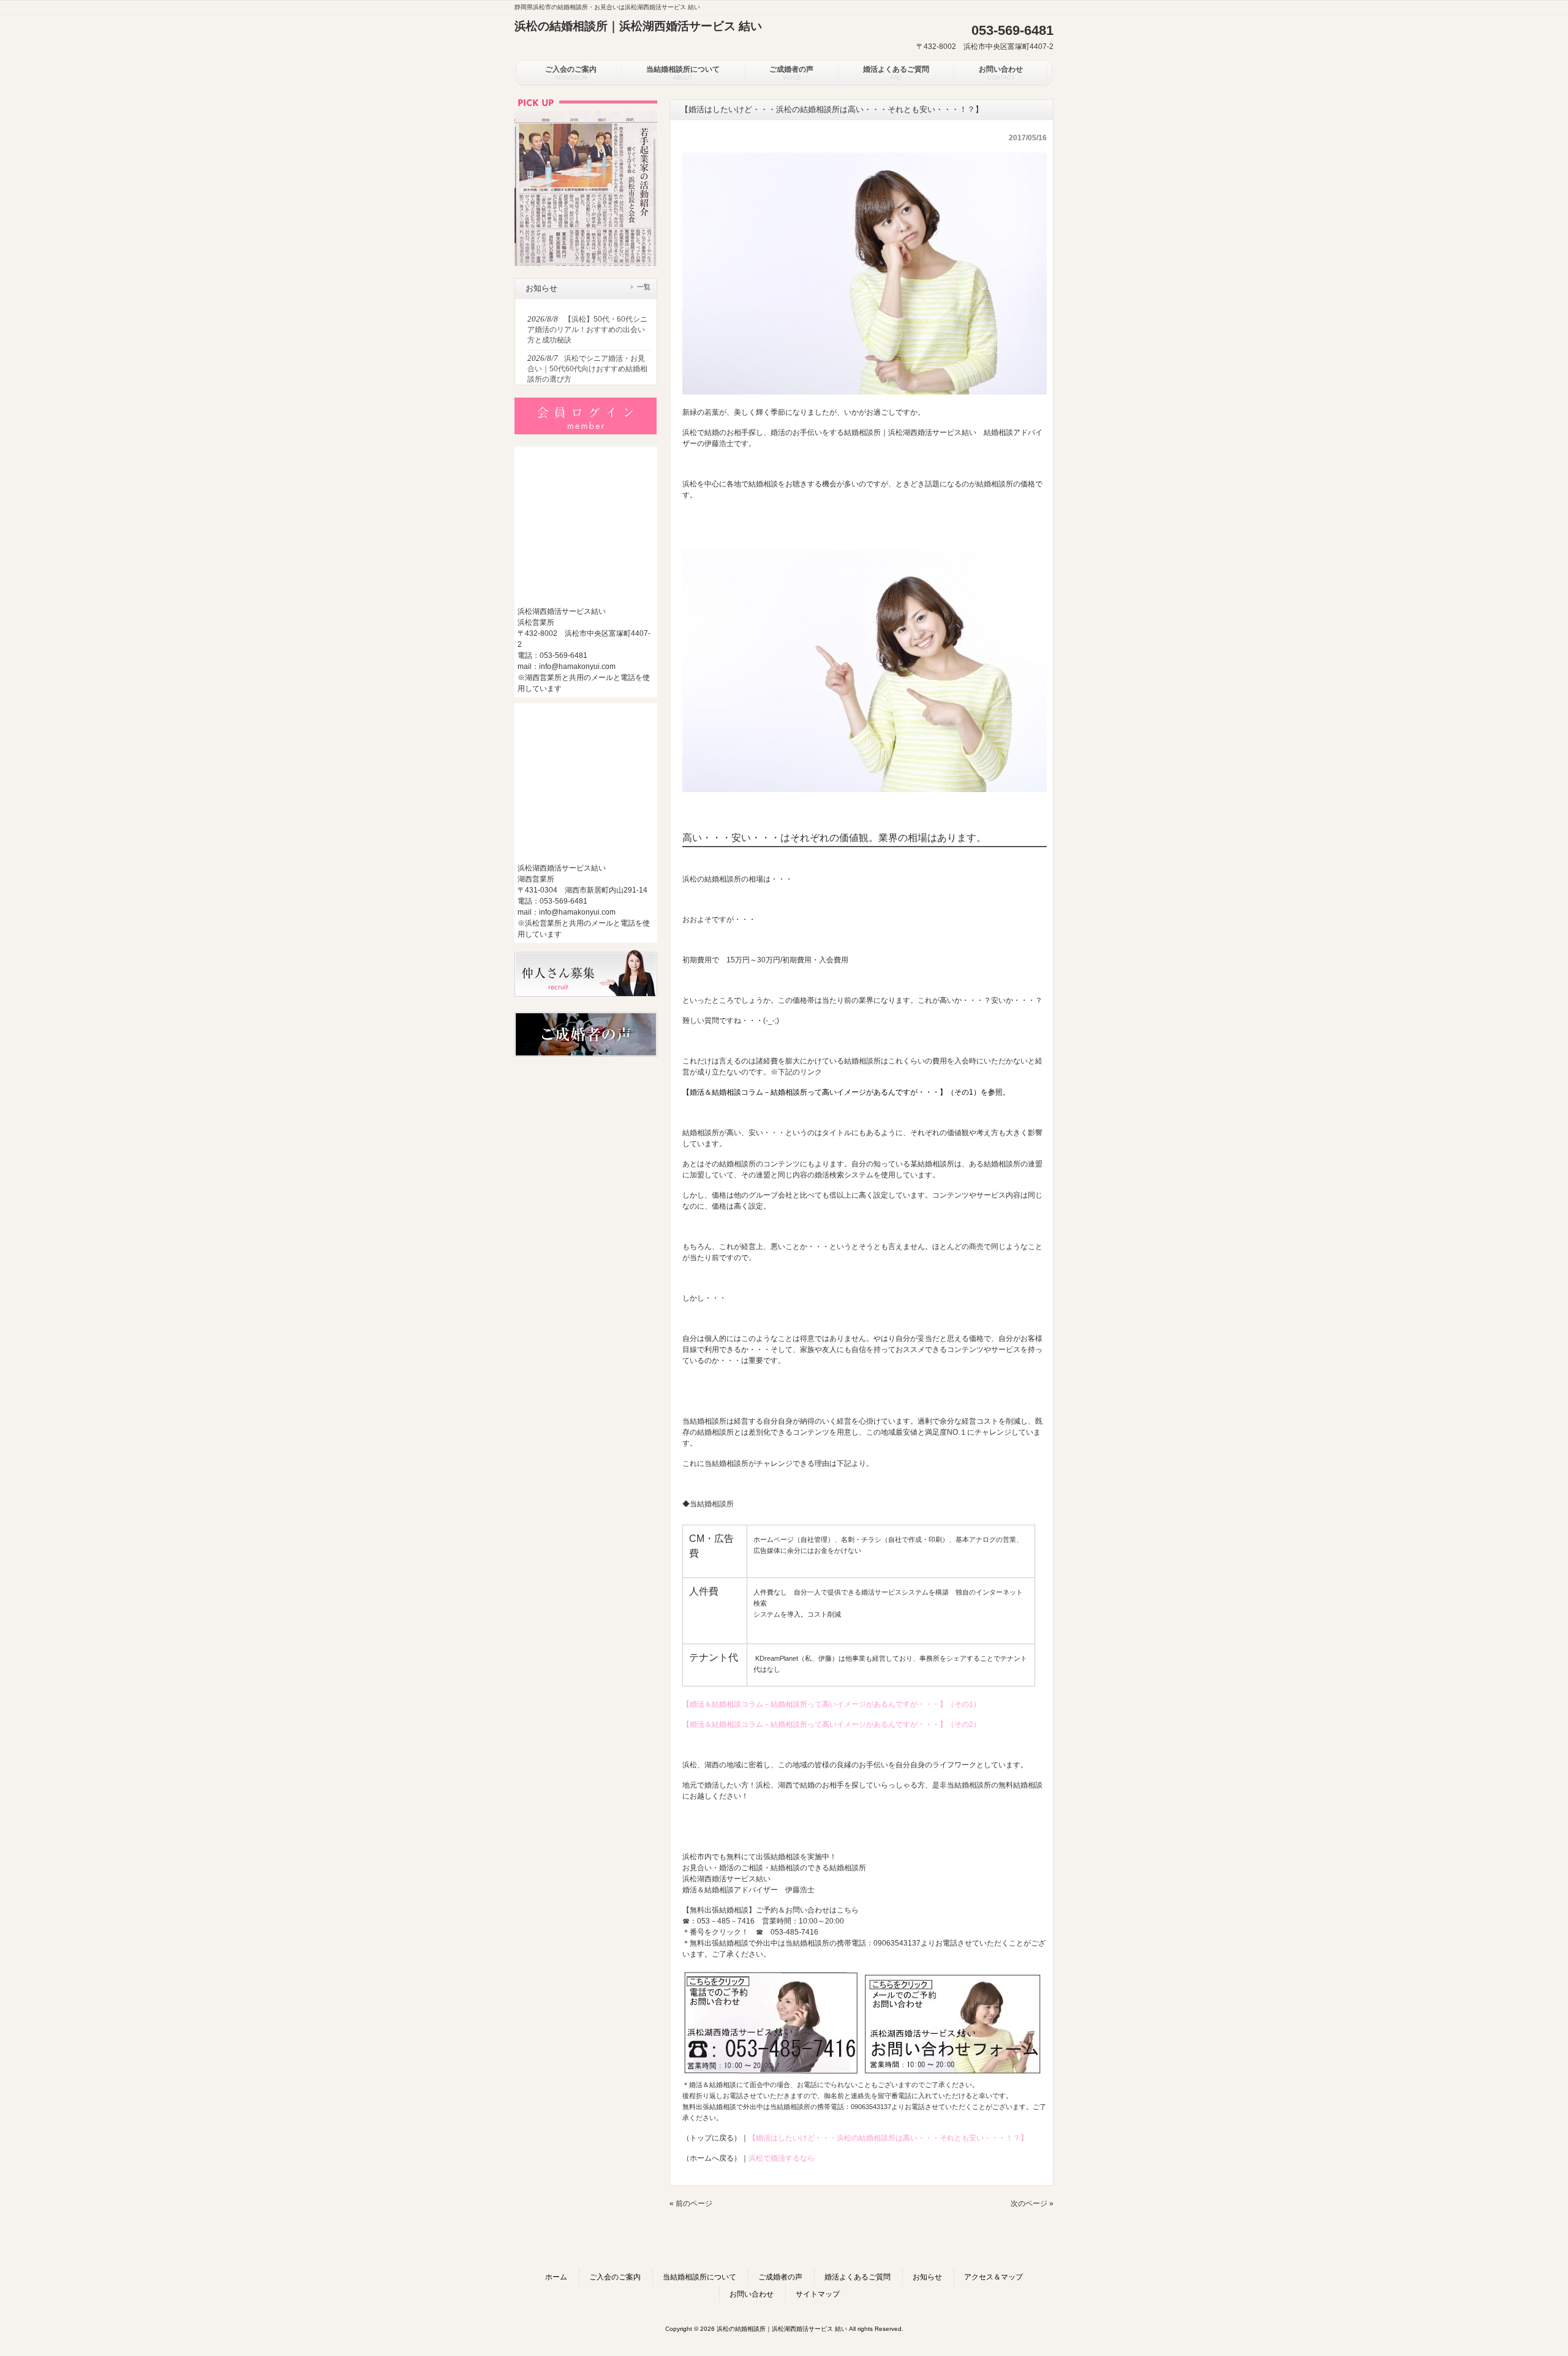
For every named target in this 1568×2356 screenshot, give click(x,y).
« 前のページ (691, 2203)
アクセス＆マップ (993, 2277)
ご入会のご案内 (615, 2277)
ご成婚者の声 (780, 2277)
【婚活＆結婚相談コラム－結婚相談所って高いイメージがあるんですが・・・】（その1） (831, 1704)
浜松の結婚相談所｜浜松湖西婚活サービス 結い (638, 26)
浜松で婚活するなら (782, 2158)
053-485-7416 (794, 1932)
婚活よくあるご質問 (858, 2277)
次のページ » (1032, 2203)
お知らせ (927, 2277)
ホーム (556, 2277)
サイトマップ (818, 2294)
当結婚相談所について (699, 2277)
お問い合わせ (752, 2294)
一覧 (644, 287)
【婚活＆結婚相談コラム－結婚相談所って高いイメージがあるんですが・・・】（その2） (831, 1724)
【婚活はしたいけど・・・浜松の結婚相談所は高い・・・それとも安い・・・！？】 (888, 2138)
